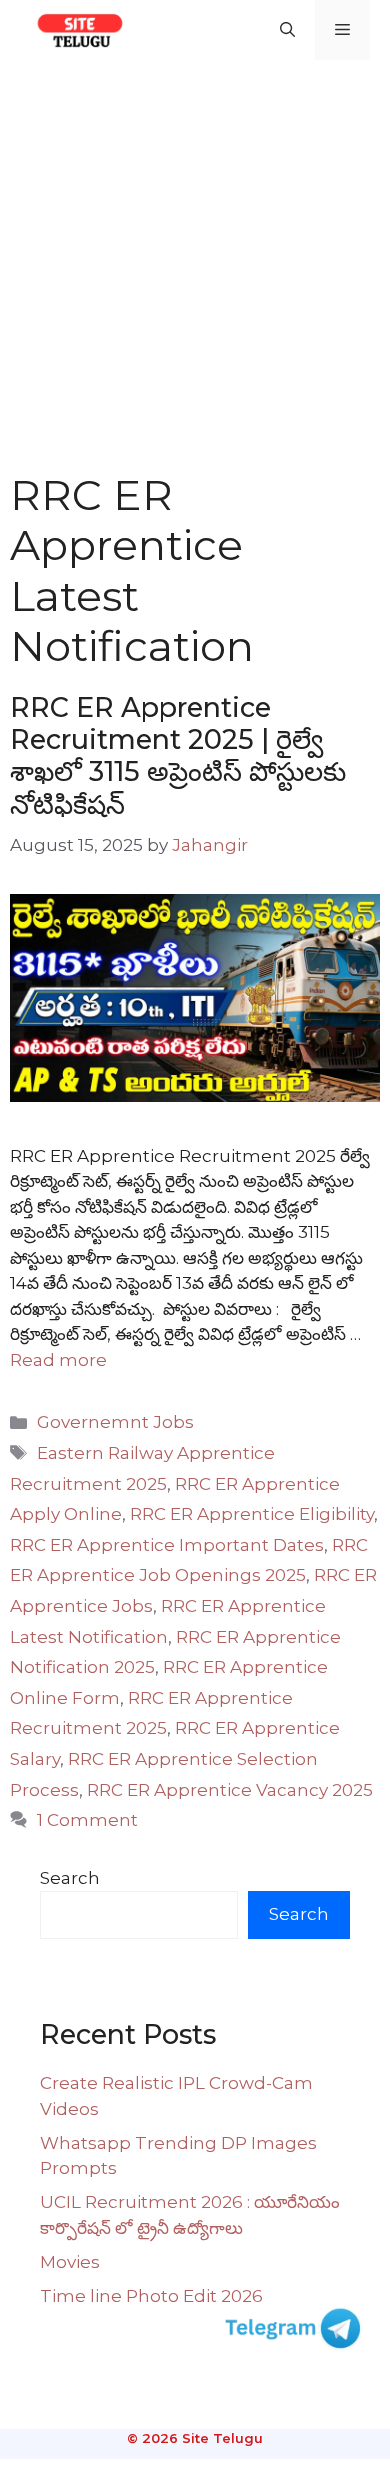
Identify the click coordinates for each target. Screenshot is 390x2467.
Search (70, 1878)
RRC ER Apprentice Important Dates (167, 1545)
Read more (58, 1360)
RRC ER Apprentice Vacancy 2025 (230, 1790)
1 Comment (87, 1820)
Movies (70, 2262)
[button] (287, 30)
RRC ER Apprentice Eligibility (252, 1514)
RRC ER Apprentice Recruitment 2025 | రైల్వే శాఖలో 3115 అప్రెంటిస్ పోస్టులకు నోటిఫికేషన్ (178, 756)
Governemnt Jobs (115, 1422)
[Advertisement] (195, 265)
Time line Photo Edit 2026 (151, 2296)
